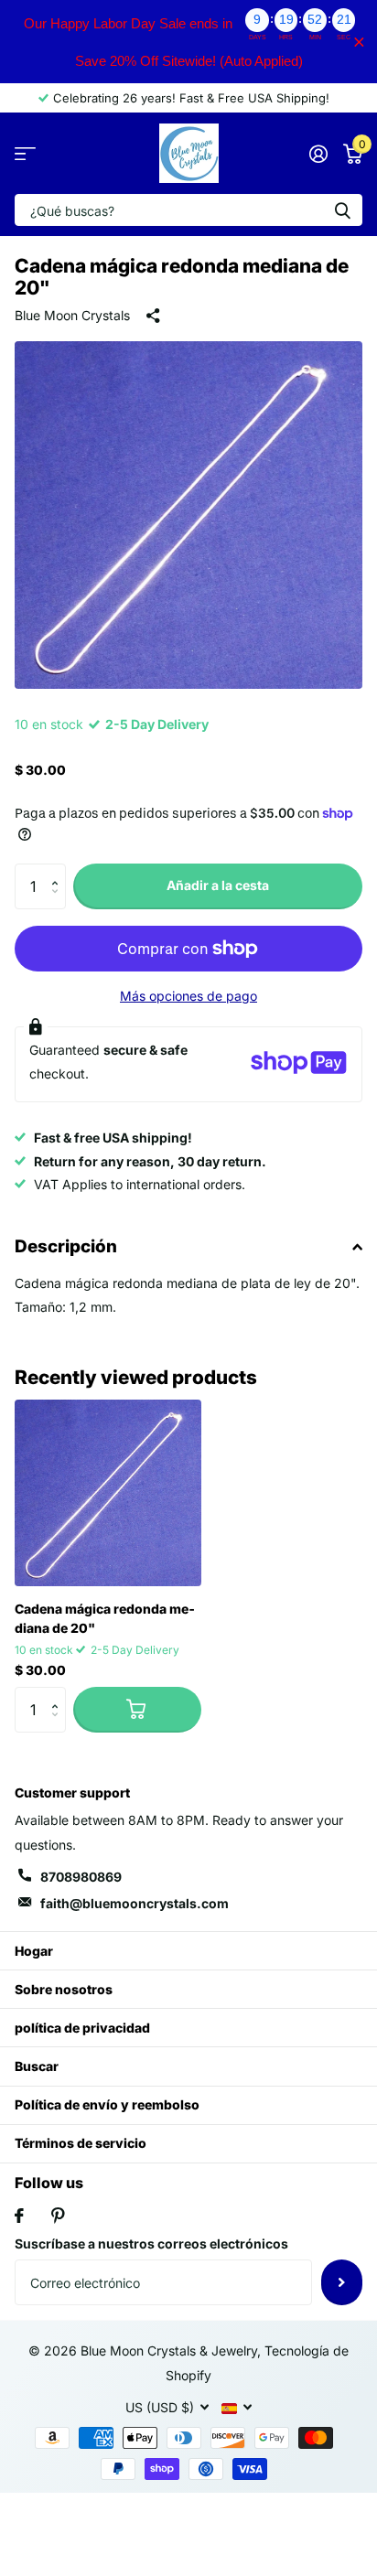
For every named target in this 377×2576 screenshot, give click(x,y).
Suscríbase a (342, 2282)
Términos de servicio (81, 2143)
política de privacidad (82, 2028)
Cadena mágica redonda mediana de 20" (105, 1618)
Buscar (37, 2066)
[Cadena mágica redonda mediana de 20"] (108, 1493)
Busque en (342, 210)
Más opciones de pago (188, 996)
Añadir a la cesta (218, 885)
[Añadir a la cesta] (137, 1710)
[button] (59, 870)
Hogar (34, 1951)
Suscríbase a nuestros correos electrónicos (151, 2243)
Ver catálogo (25, 153)
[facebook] (19, 2216)
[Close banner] (359, 42)
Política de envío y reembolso (107, 2104)
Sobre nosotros (64, 1989)
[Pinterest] (58, 2216)
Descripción (66, 1246)
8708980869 (81, 1877)
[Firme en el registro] (318, 154)
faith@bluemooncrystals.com (135, 1903)
